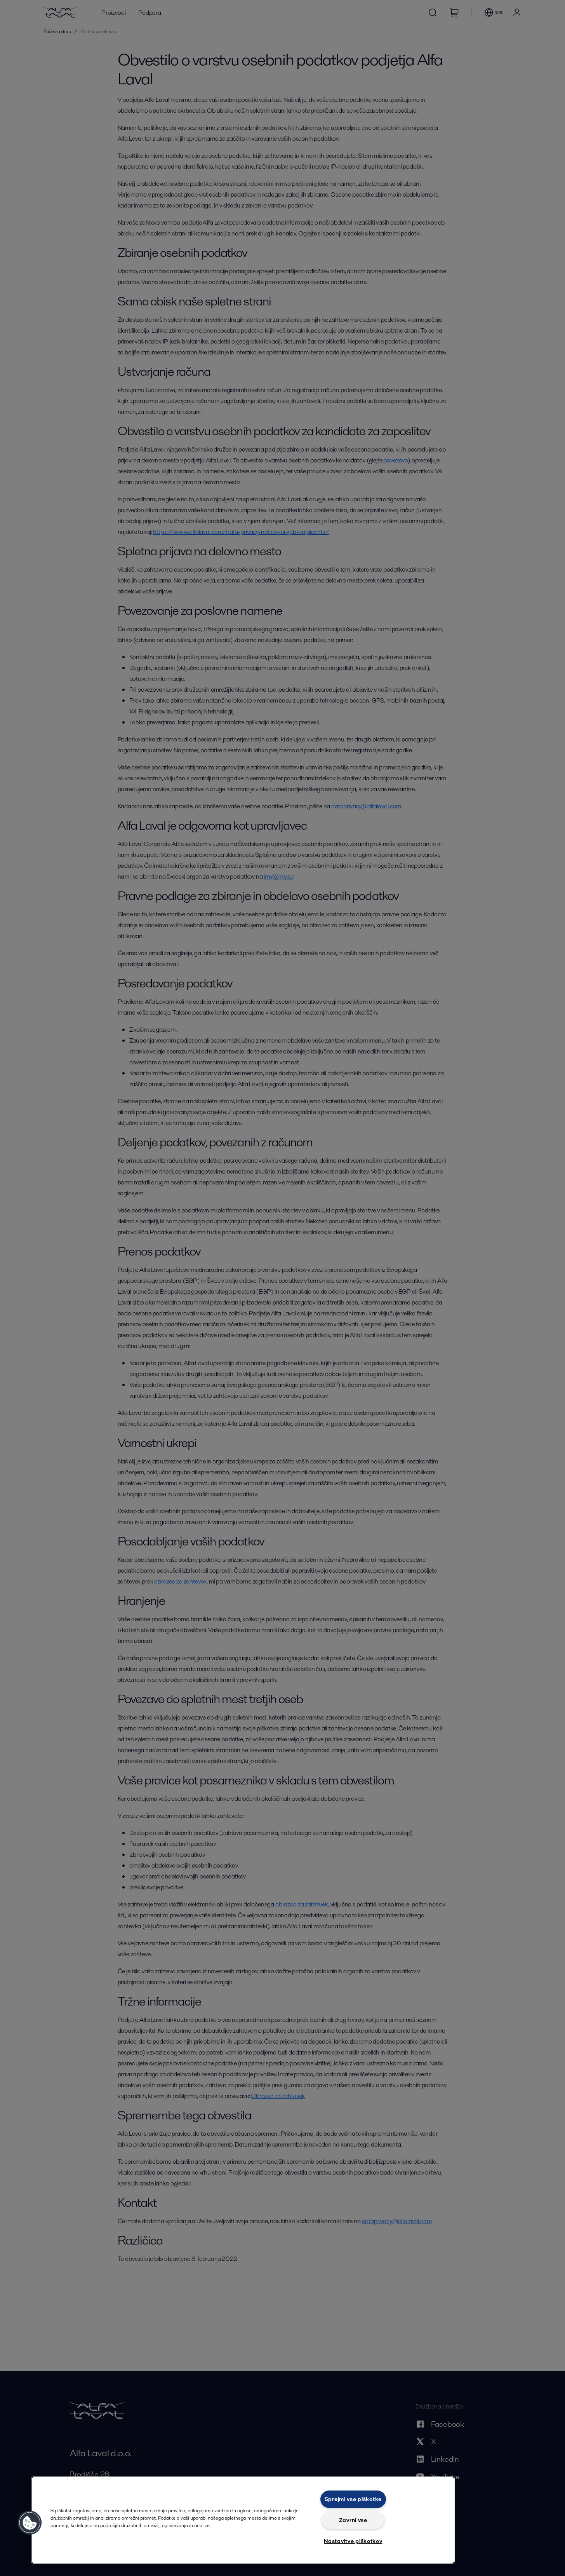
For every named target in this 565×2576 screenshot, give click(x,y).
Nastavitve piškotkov (353, 2541)
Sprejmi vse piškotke (353, 2499)
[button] (30, 2523)
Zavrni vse (353, 2520)
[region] (243, 2520)
